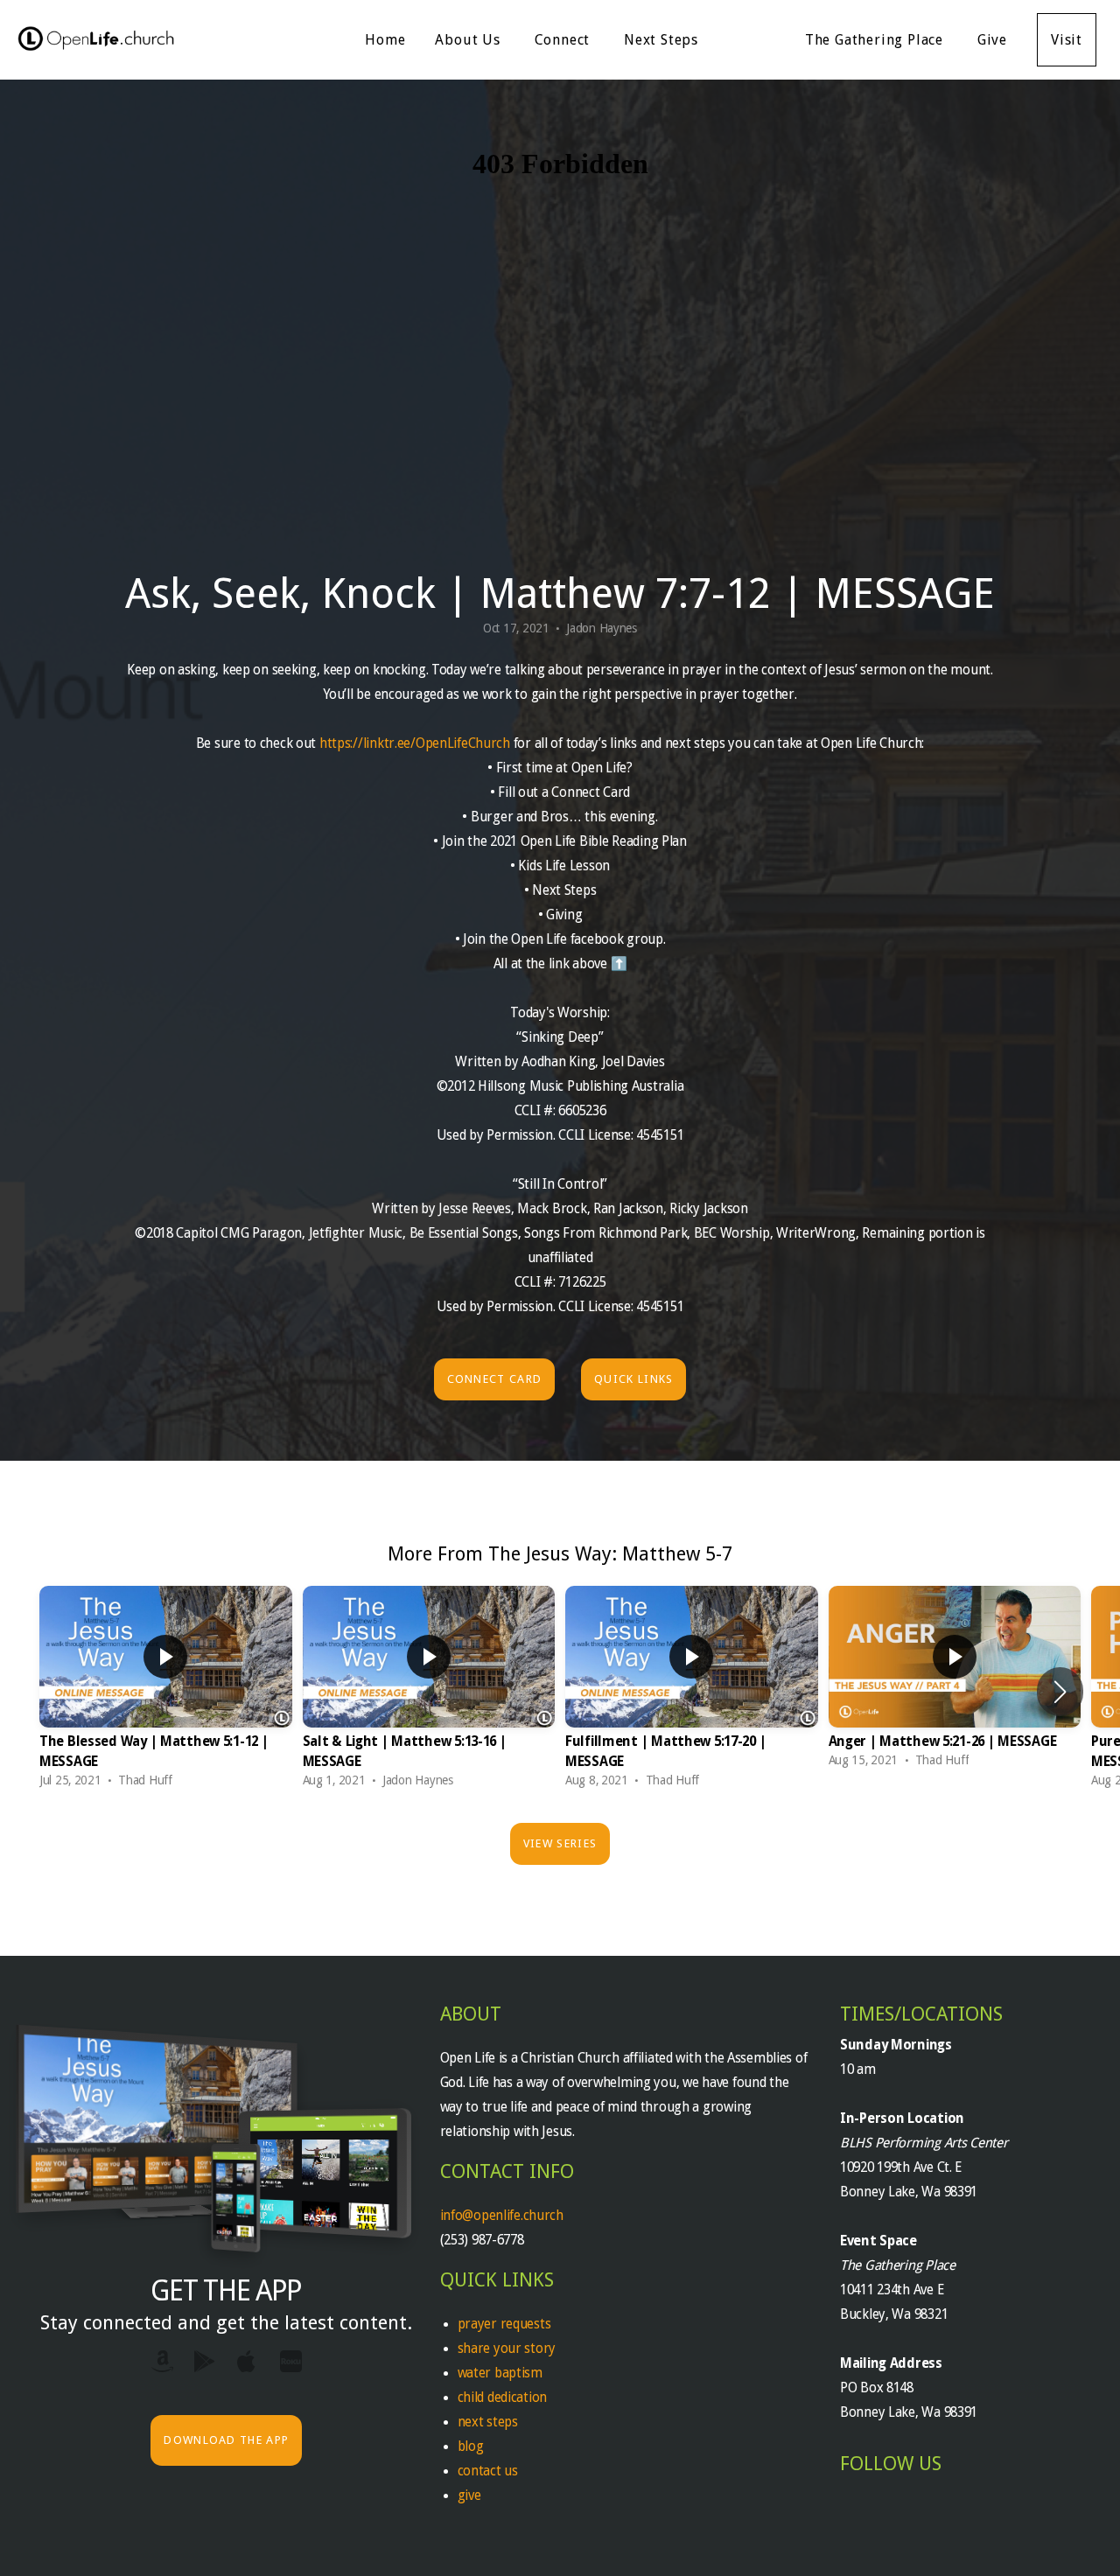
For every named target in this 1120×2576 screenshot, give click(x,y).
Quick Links (633, 1379)
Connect (564, 40)
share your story (507, 2349)
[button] (1060, 1692)
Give (992, 40)
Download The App (226, 2440)
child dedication (503, 2398)
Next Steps (663, 40)
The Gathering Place (876, 40)
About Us (469, 40)
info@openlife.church (504, 2216)
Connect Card (495, 1379)
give (469, 2496)
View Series (560, 1843)
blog (471, 2447)
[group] (166, 1691)
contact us (488, 2471)
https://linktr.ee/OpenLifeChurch (415, 743)
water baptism (500, 2373)
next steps (488, 2422)
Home (385, 40)
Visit (1067, 40)
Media (754, 40)
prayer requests (506, 2324)
